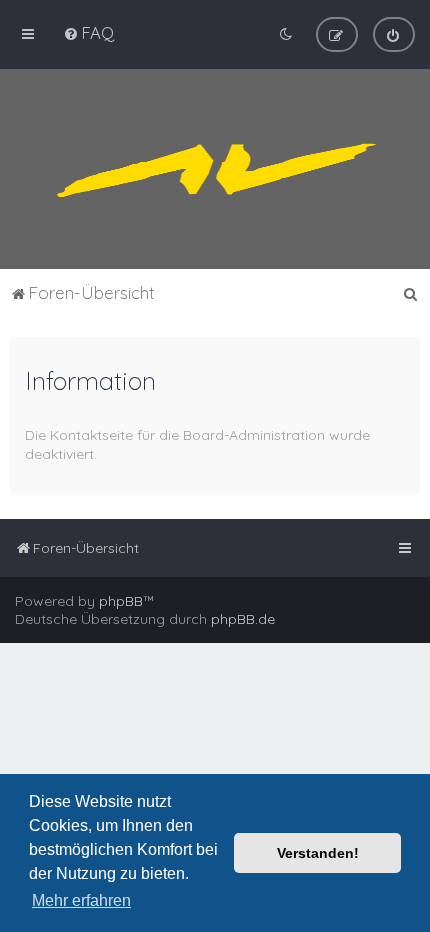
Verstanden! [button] (318, 853)
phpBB (121, 601)
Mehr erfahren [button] (81, 900)
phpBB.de (243, 619)
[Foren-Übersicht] (215, 169)
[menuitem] (88, 32)
